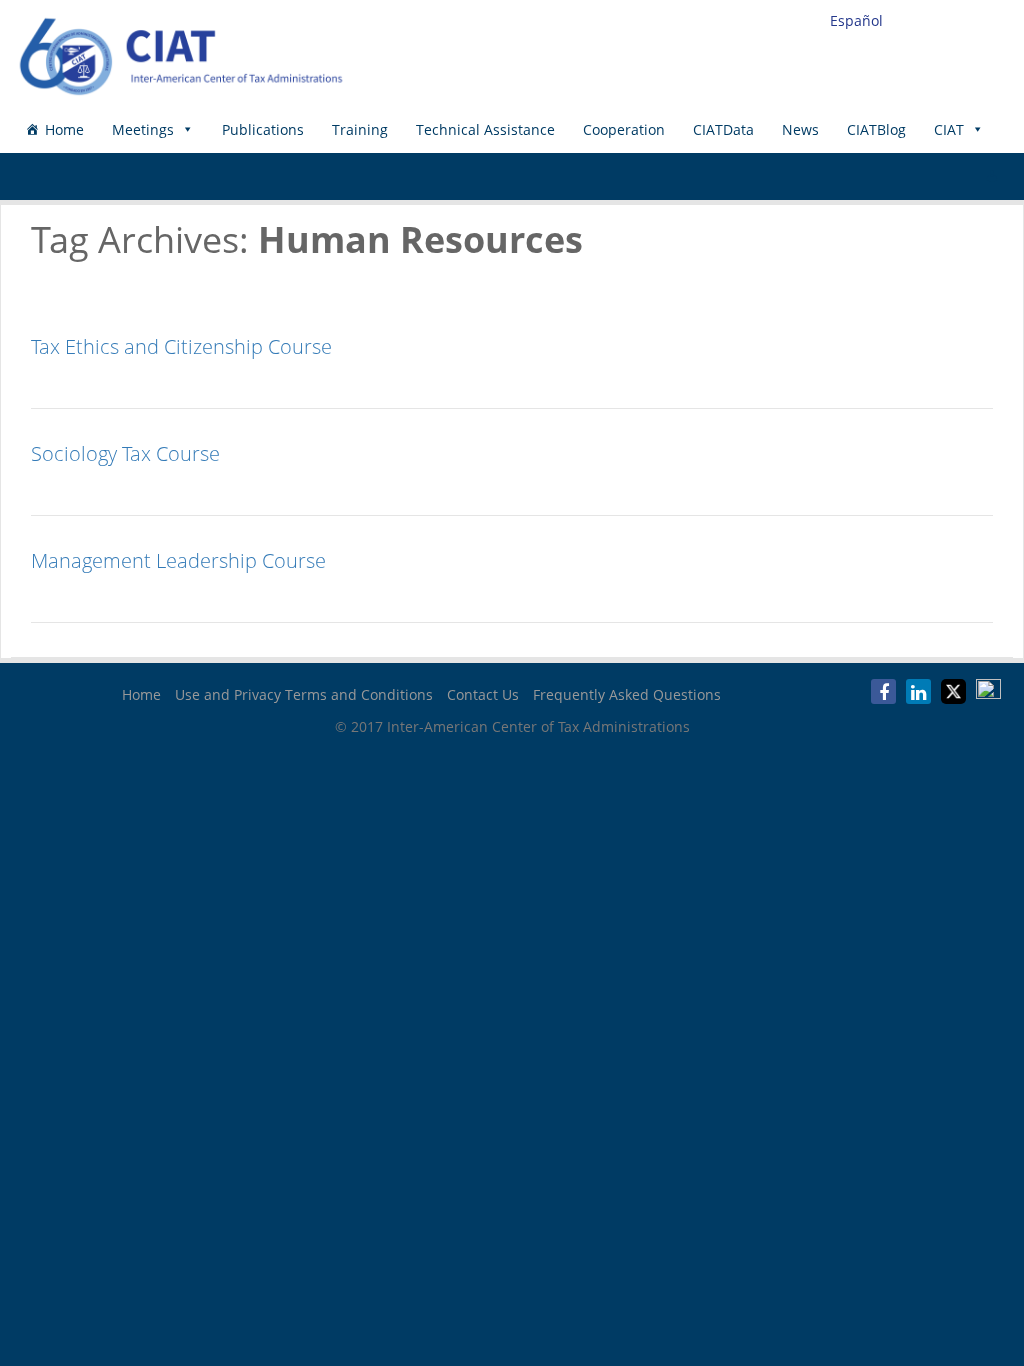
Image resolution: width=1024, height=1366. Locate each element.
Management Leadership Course (178, 560)
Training (360, 129)
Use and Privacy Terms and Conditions (304, 694)
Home (64, 129)
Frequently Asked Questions (627, 694)
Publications (263, 129)
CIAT (949, 129)
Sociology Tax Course (125, 453)
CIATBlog (876, 129)
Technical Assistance (485, 129)
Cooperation (624, 129)
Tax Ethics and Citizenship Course (181, 346)
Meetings (143, 129)
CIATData (723, 129)
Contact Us (483, 694)
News (800, 129)
